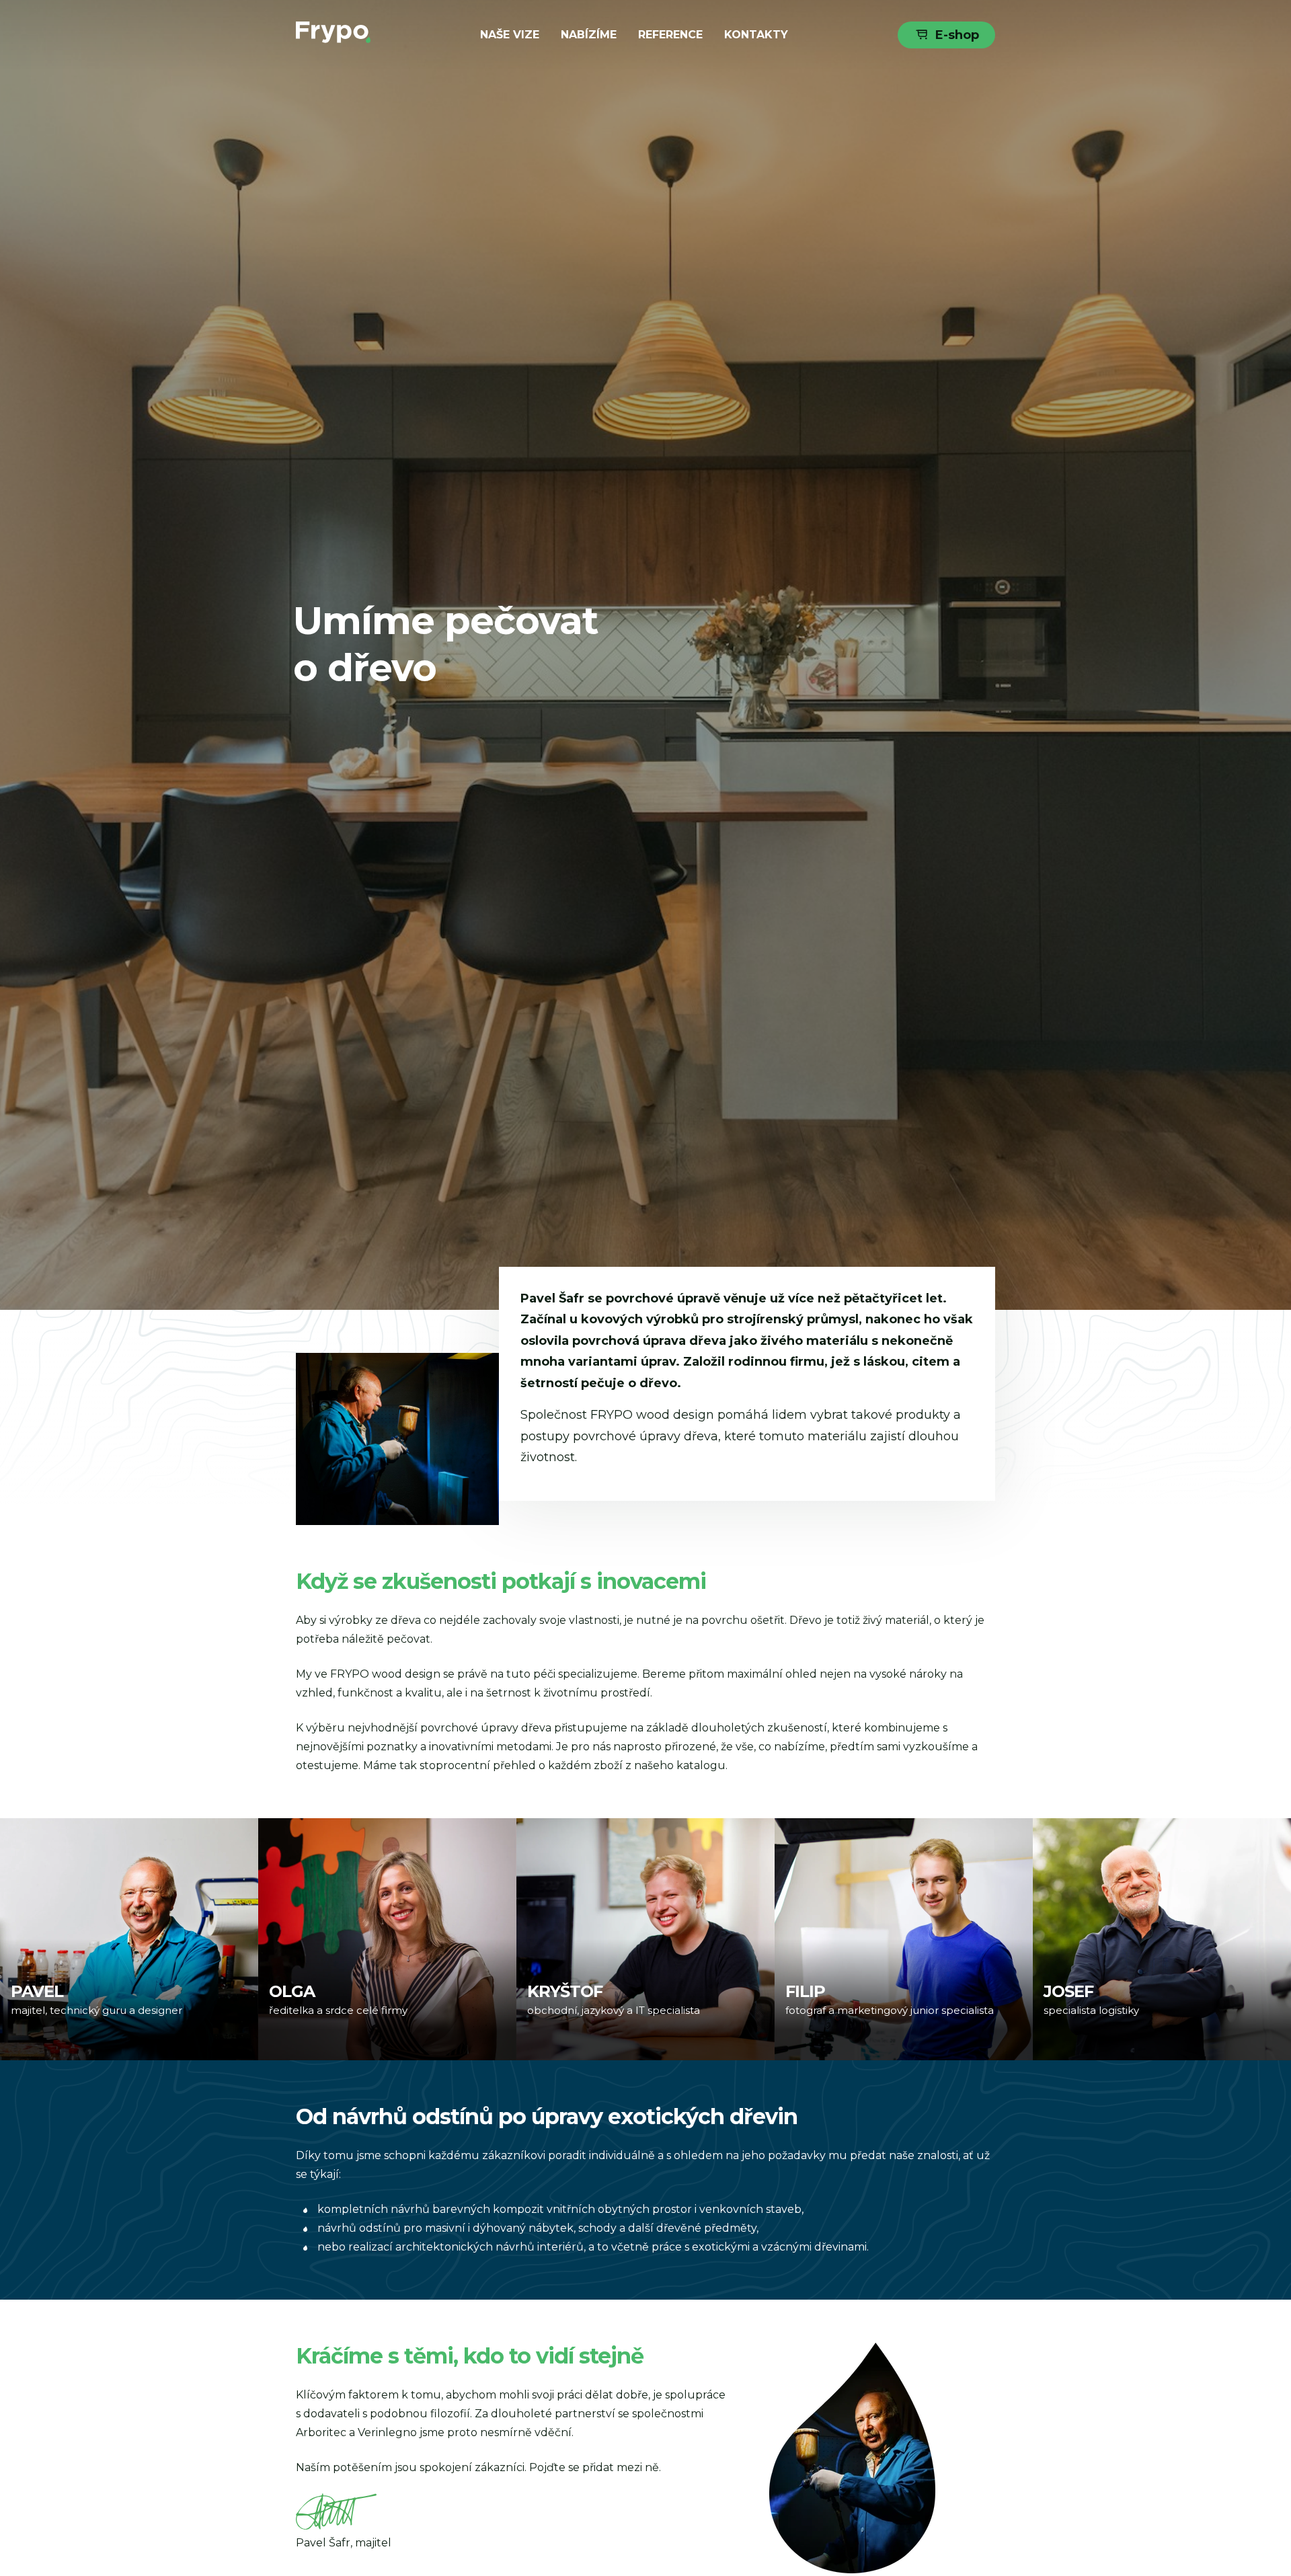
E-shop (957, 35)
